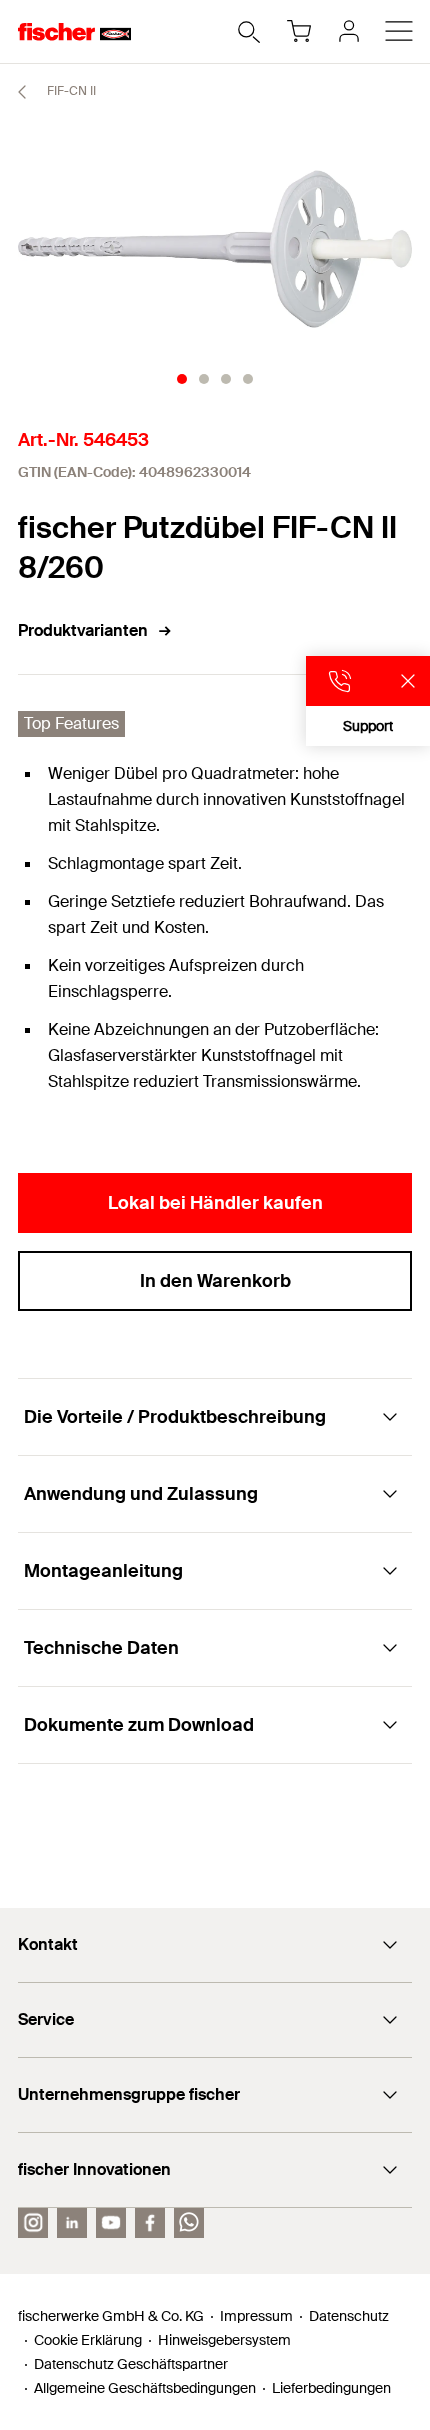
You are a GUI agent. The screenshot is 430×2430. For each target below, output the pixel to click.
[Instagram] (33, 2223)
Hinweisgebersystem (224, 2340)
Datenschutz (349, 2316)
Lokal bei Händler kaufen (215, 1203)
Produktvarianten (83, 630)
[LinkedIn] (72, 2223)
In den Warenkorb (215, 1281)
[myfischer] (349, 31)
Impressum (256, 2316)
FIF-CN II (70, 91)
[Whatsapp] (189, 2223)
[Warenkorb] (299, 31)
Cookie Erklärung (88, 2340)
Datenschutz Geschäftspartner (131, 2364)
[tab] (182, 379)
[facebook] (150, 2223)
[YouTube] (111, 2223)
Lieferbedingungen (331, 2388)
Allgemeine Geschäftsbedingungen (145, 2388)
